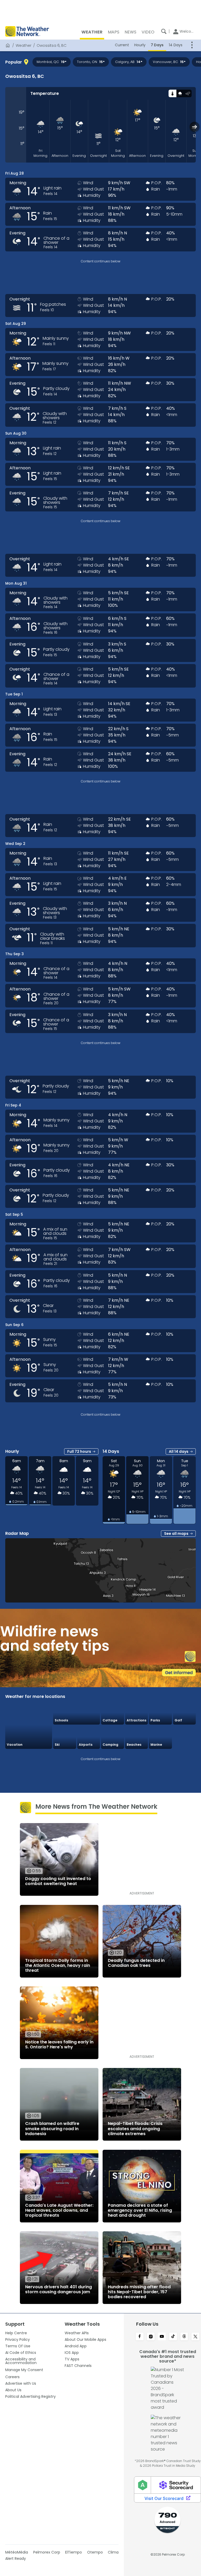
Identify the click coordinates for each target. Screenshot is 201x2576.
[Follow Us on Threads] (184, 2337)
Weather (24, 45)
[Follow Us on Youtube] (162, 2337)
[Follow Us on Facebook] (140, 2337)
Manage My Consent (24, 2370)
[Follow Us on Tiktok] (173, 2337)
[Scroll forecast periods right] (195, 127)
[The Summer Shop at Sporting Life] (185, 1737)
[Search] (164, 31)
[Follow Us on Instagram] (151, 2337)
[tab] (172, 93)
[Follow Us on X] (195, 2337)
